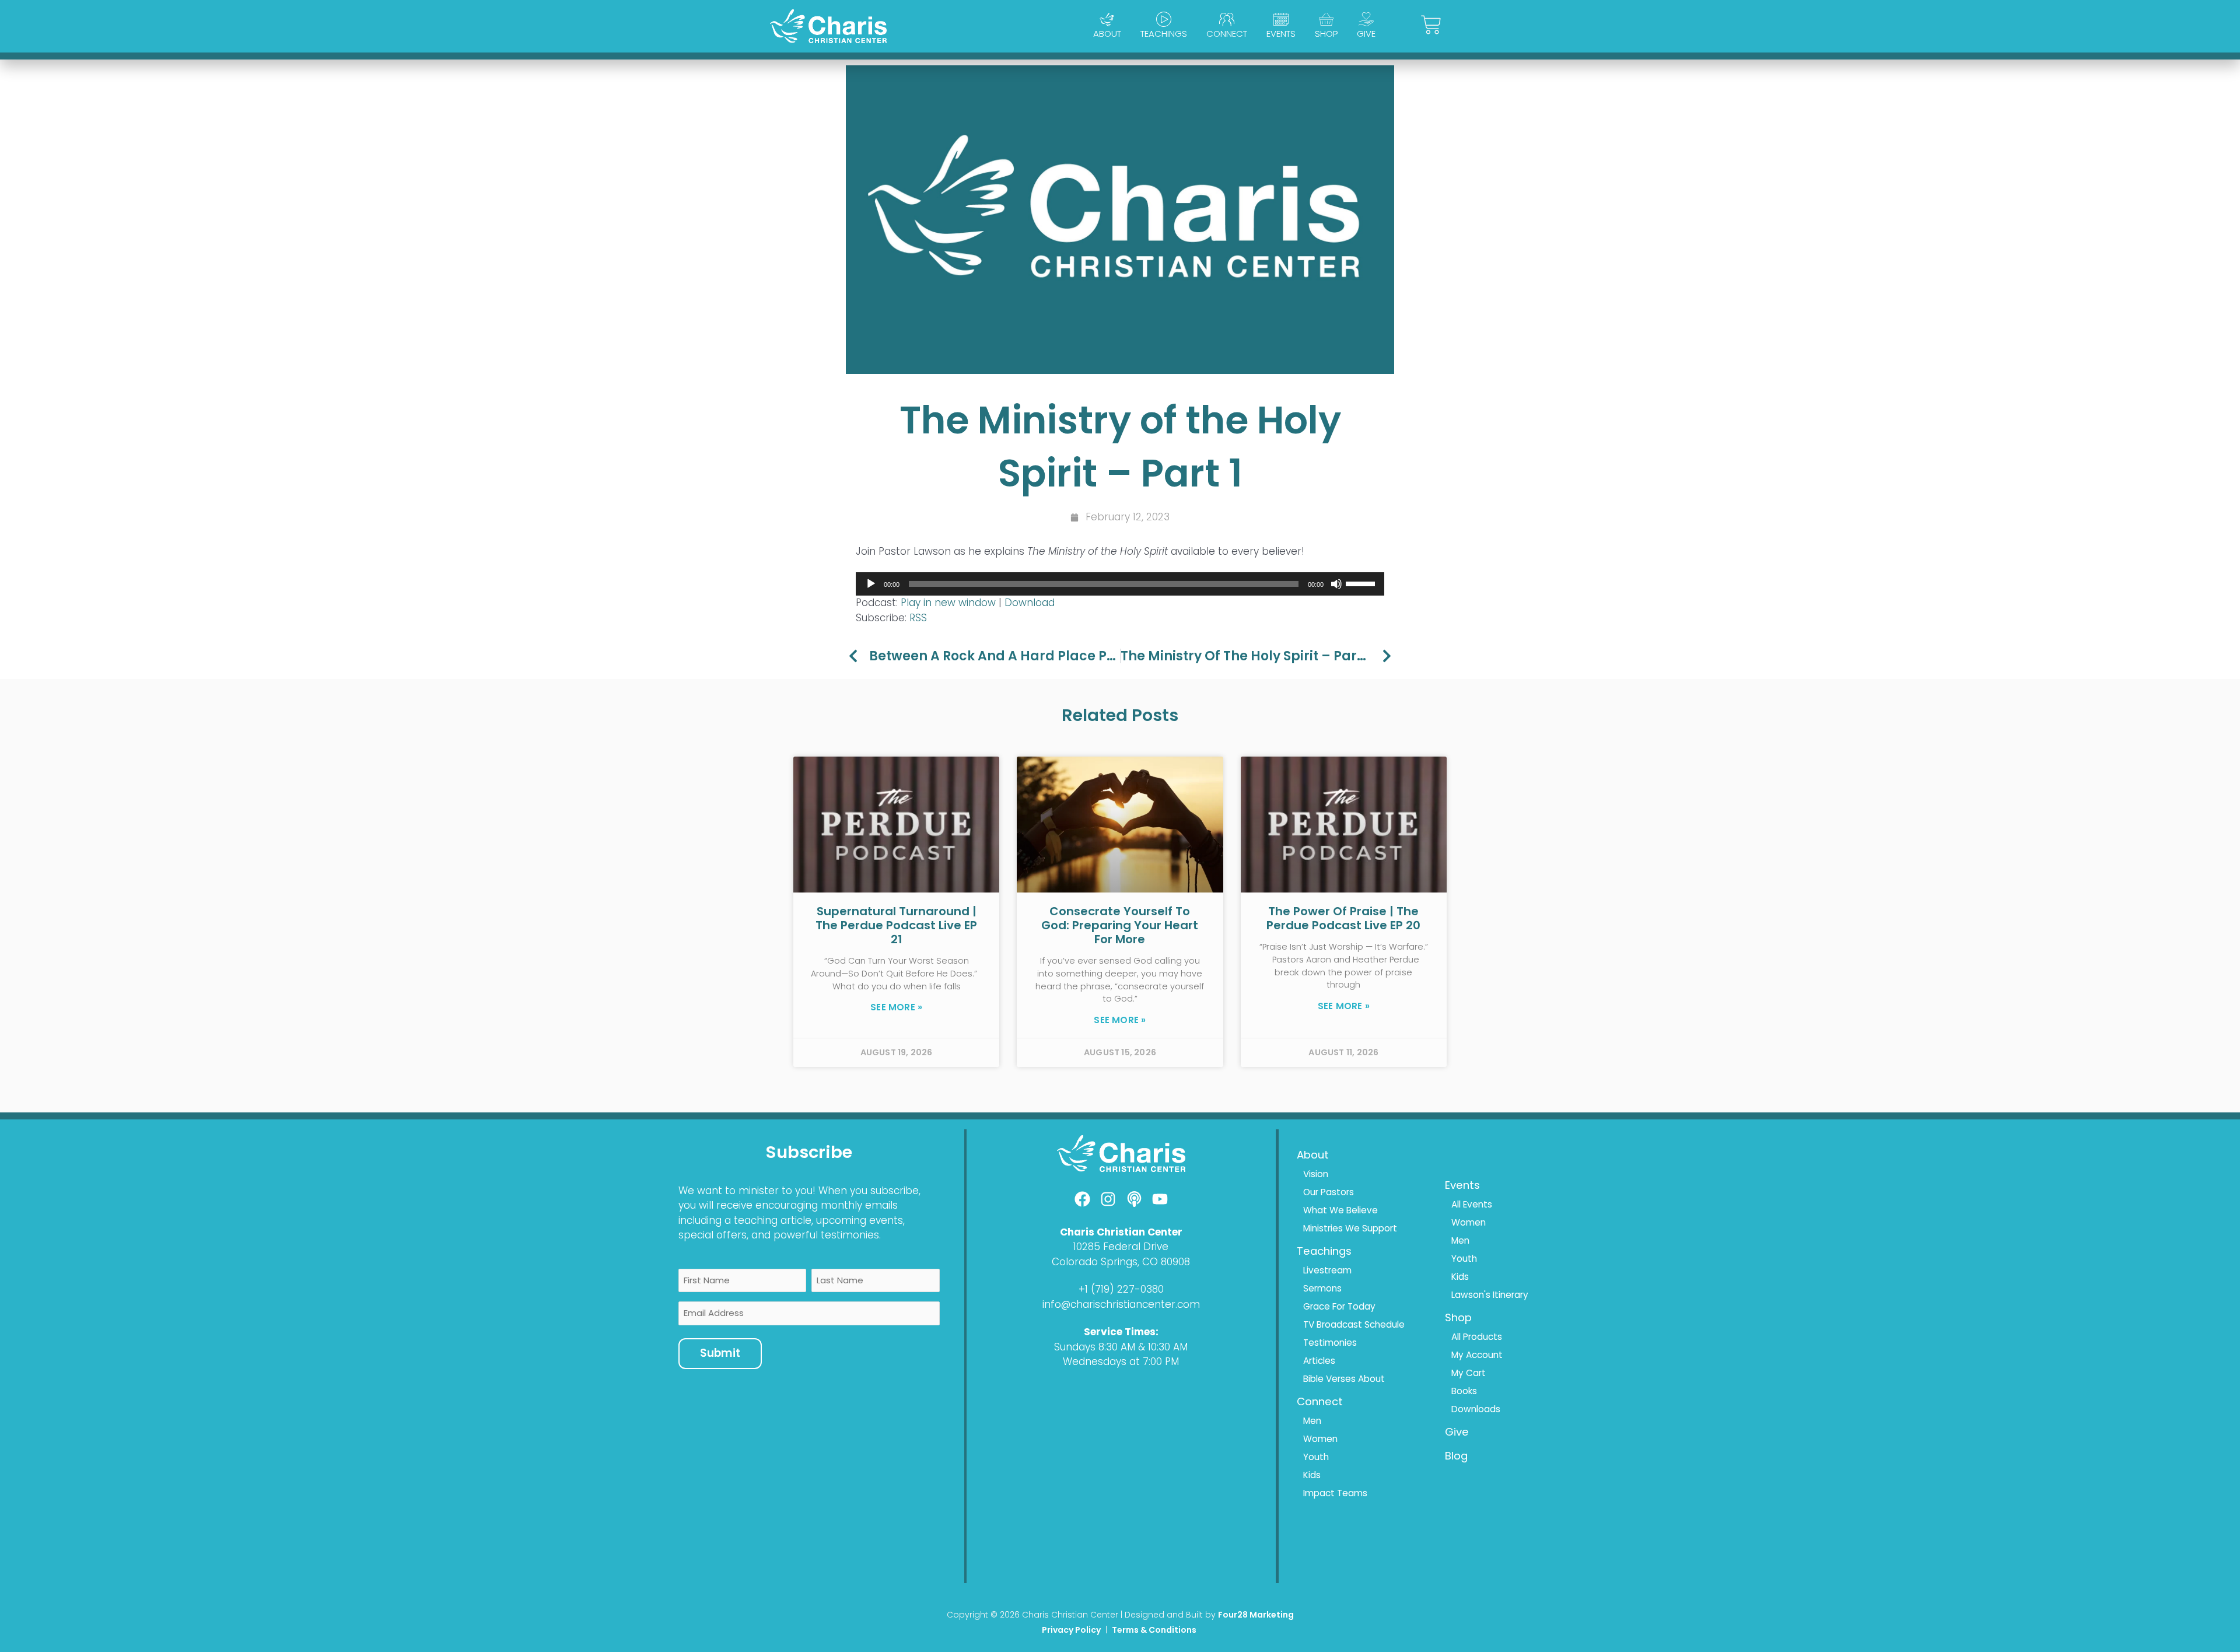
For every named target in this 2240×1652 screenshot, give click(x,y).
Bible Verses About (1344, 1379)
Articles (1319, 1361)
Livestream (1327, 1270)
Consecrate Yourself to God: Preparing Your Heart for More (1120, 925)
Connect (1227, 34)
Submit (720, 1353)
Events (1281, 34)
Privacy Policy (1071, 1630)
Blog (1456, 1456)
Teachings (1164, 34)
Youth (1316, 1457)
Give (1366, 34)
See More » (896, 1007)
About (1107, 34)
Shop (1326, 34)
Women (1320, 1439)
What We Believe (1340, 1210)
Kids (1312, 1475)
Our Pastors (1329, 1192)
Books (1464, 1391)
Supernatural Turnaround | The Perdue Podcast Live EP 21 (896, 925)
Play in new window (948, 603)
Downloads (1476, 1409)
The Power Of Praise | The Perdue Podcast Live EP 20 (1343, 918)
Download (1030, 603)
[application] (1120, 584)
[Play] (871, 584)
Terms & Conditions (1155, 1630)
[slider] (1362, 583)
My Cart (1469, 1373)
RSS (918, 618)
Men (1312, 1421)
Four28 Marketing (1256, 1615)
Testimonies (1330, 1343)
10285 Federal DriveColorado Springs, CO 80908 (1121, 1254)
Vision (1316, 1174)
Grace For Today (1339, 1306)
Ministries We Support (1350, 1228)
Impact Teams (1335, 1493)
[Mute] (1336, 584)
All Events (1472, 1204)
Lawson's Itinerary (1490, 1295)
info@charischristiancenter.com (1121, 1304)
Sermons (1322, 1288)
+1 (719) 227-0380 (1121, 1289)
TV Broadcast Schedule (1354, 1324)
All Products (1477, 1337)
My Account (1477, 1355)
